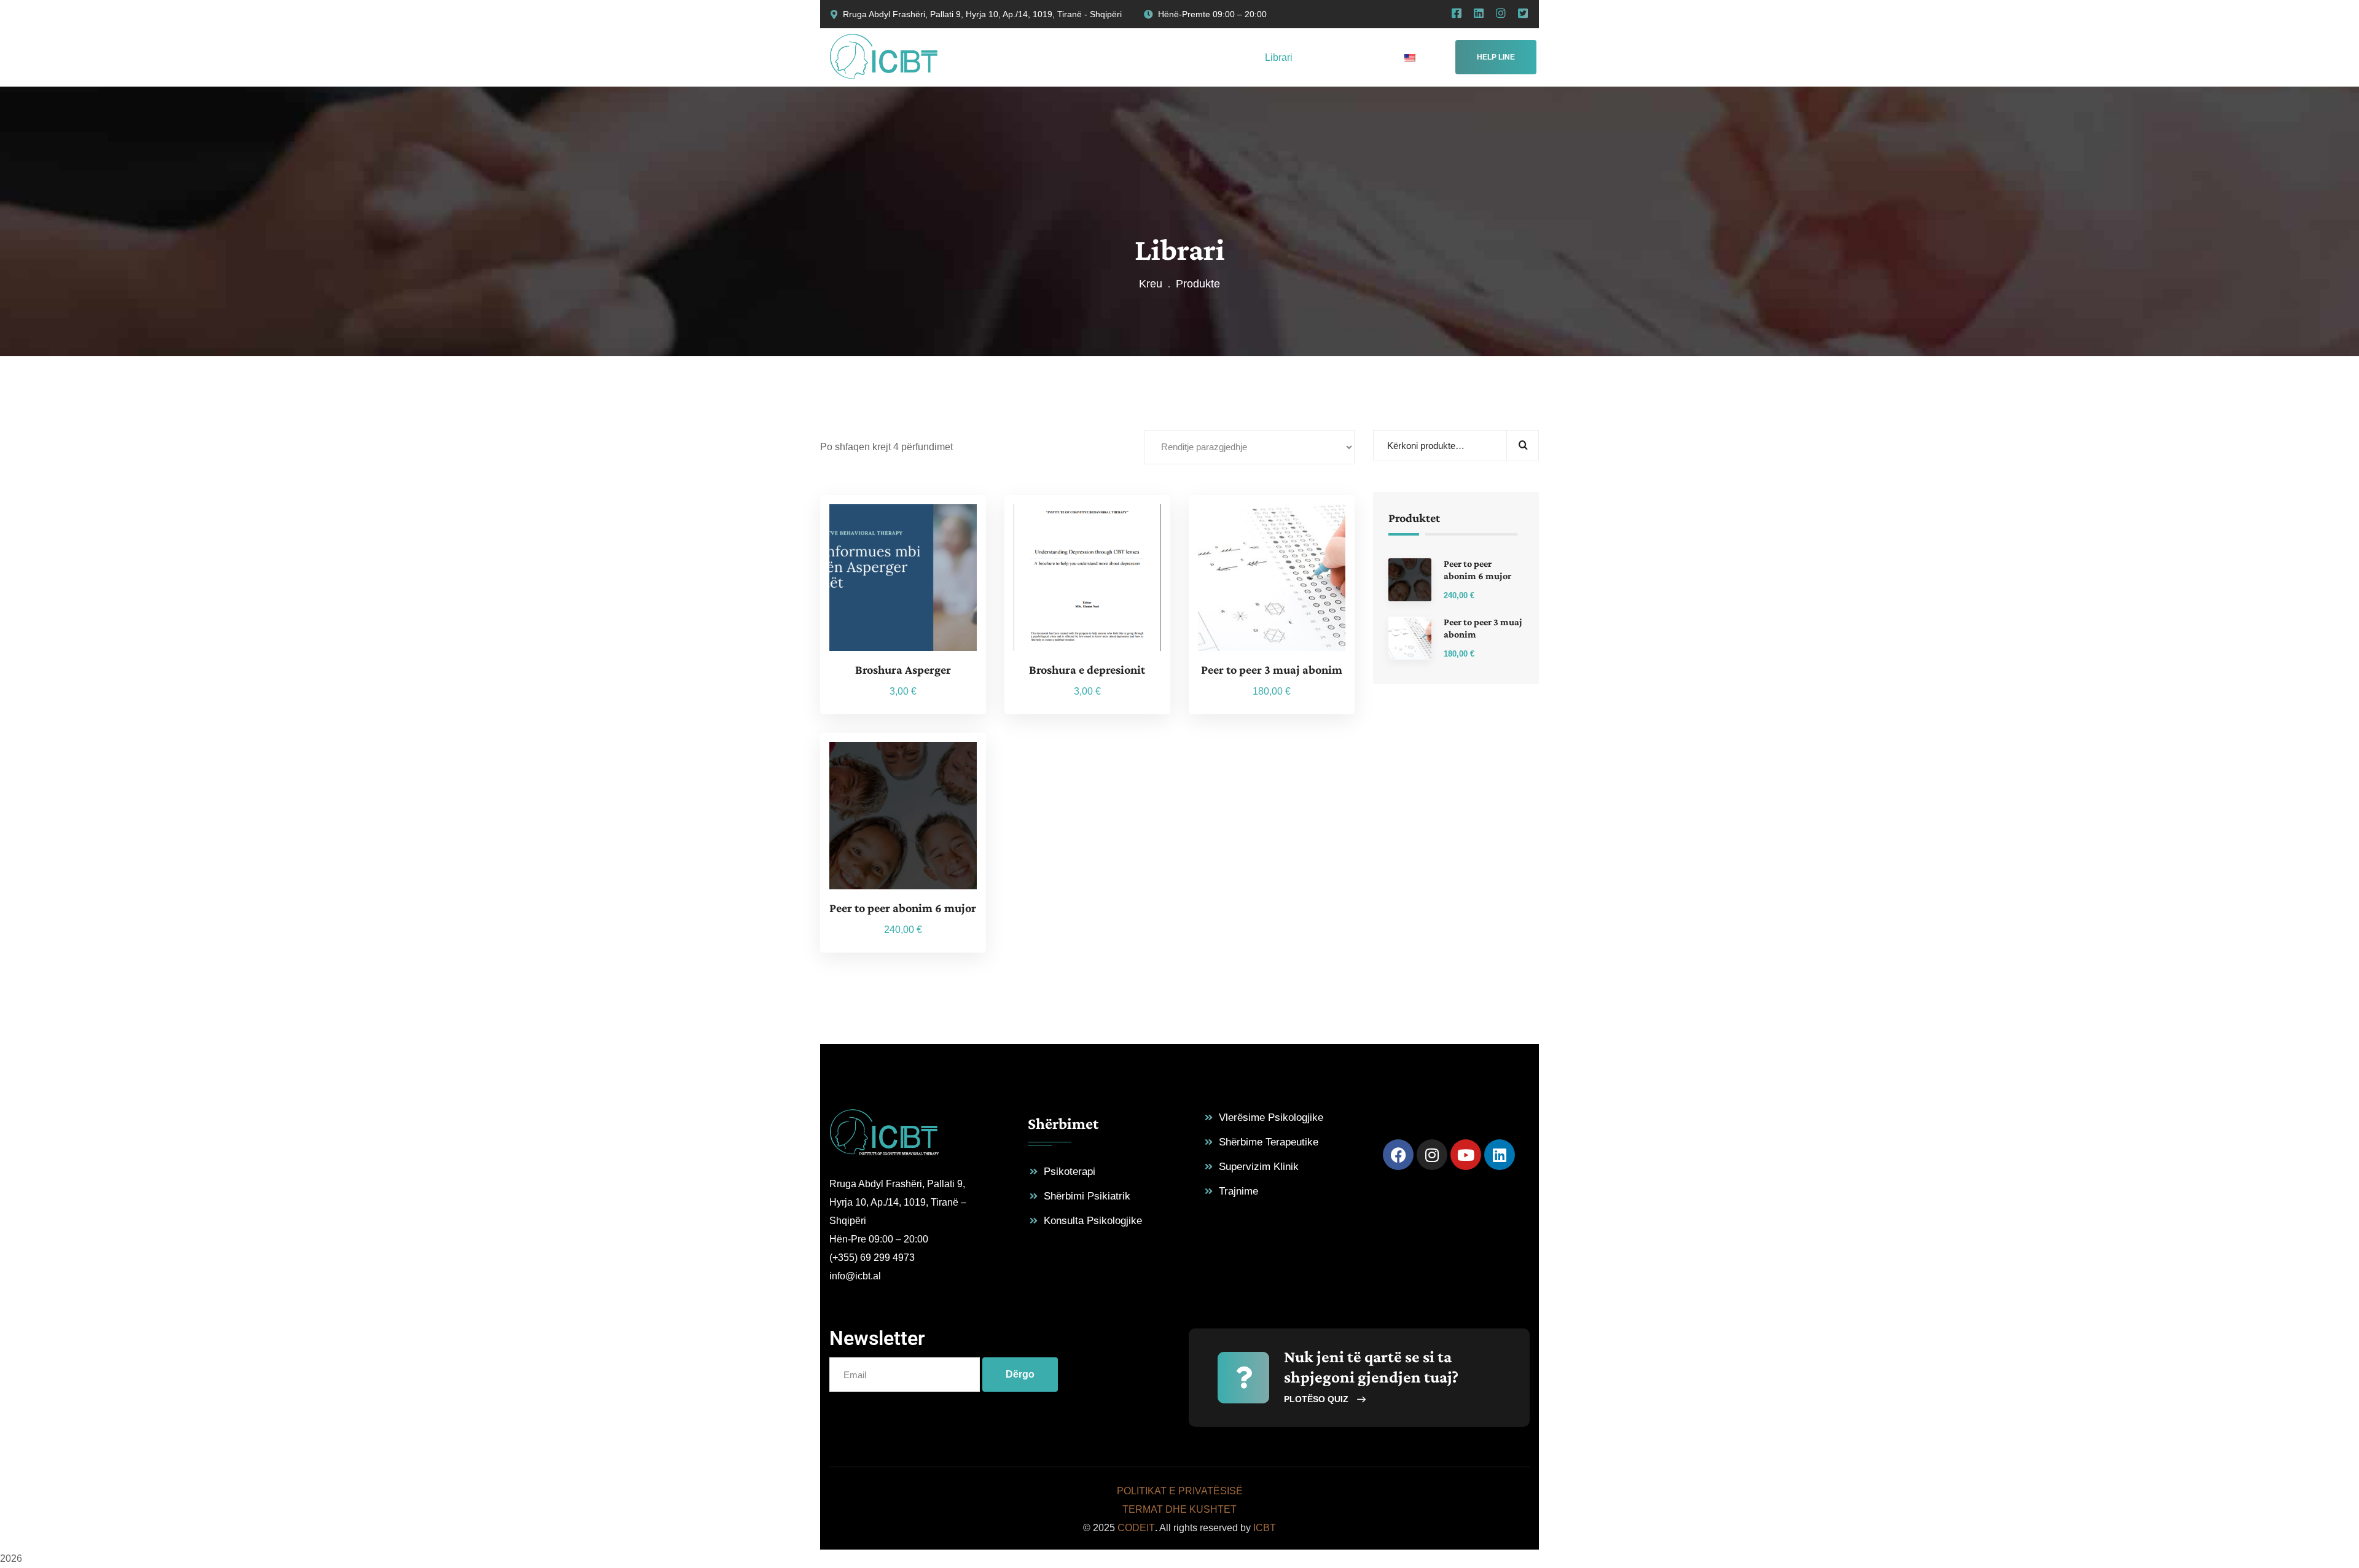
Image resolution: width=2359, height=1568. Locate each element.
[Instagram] (1432, 1155)
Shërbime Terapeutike (1269, 1142)
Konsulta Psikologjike (1093, 1221)
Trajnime (1238, 1191)
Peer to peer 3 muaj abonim (1272, 669)
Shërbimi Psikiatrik (1087, 1196)
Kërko (1523, 446)
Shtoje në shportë (838, 528)
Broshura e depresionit (1087, 669)
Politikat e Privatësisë (1180, 1491)
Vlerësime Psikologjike (1271, 1117)
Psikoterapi (1070, 1172)
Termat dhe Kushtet (1179, 1509)
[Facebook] (1398, 1155)
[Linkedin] (1500, 1155)
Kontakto (1207, 528)
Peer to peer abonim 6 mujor (903, 908)
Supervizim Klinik (1259, 1167)
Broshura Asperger (903, 669)
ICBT (1265, 1528)
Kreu (1151, 284)
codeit (1136, 1528)
